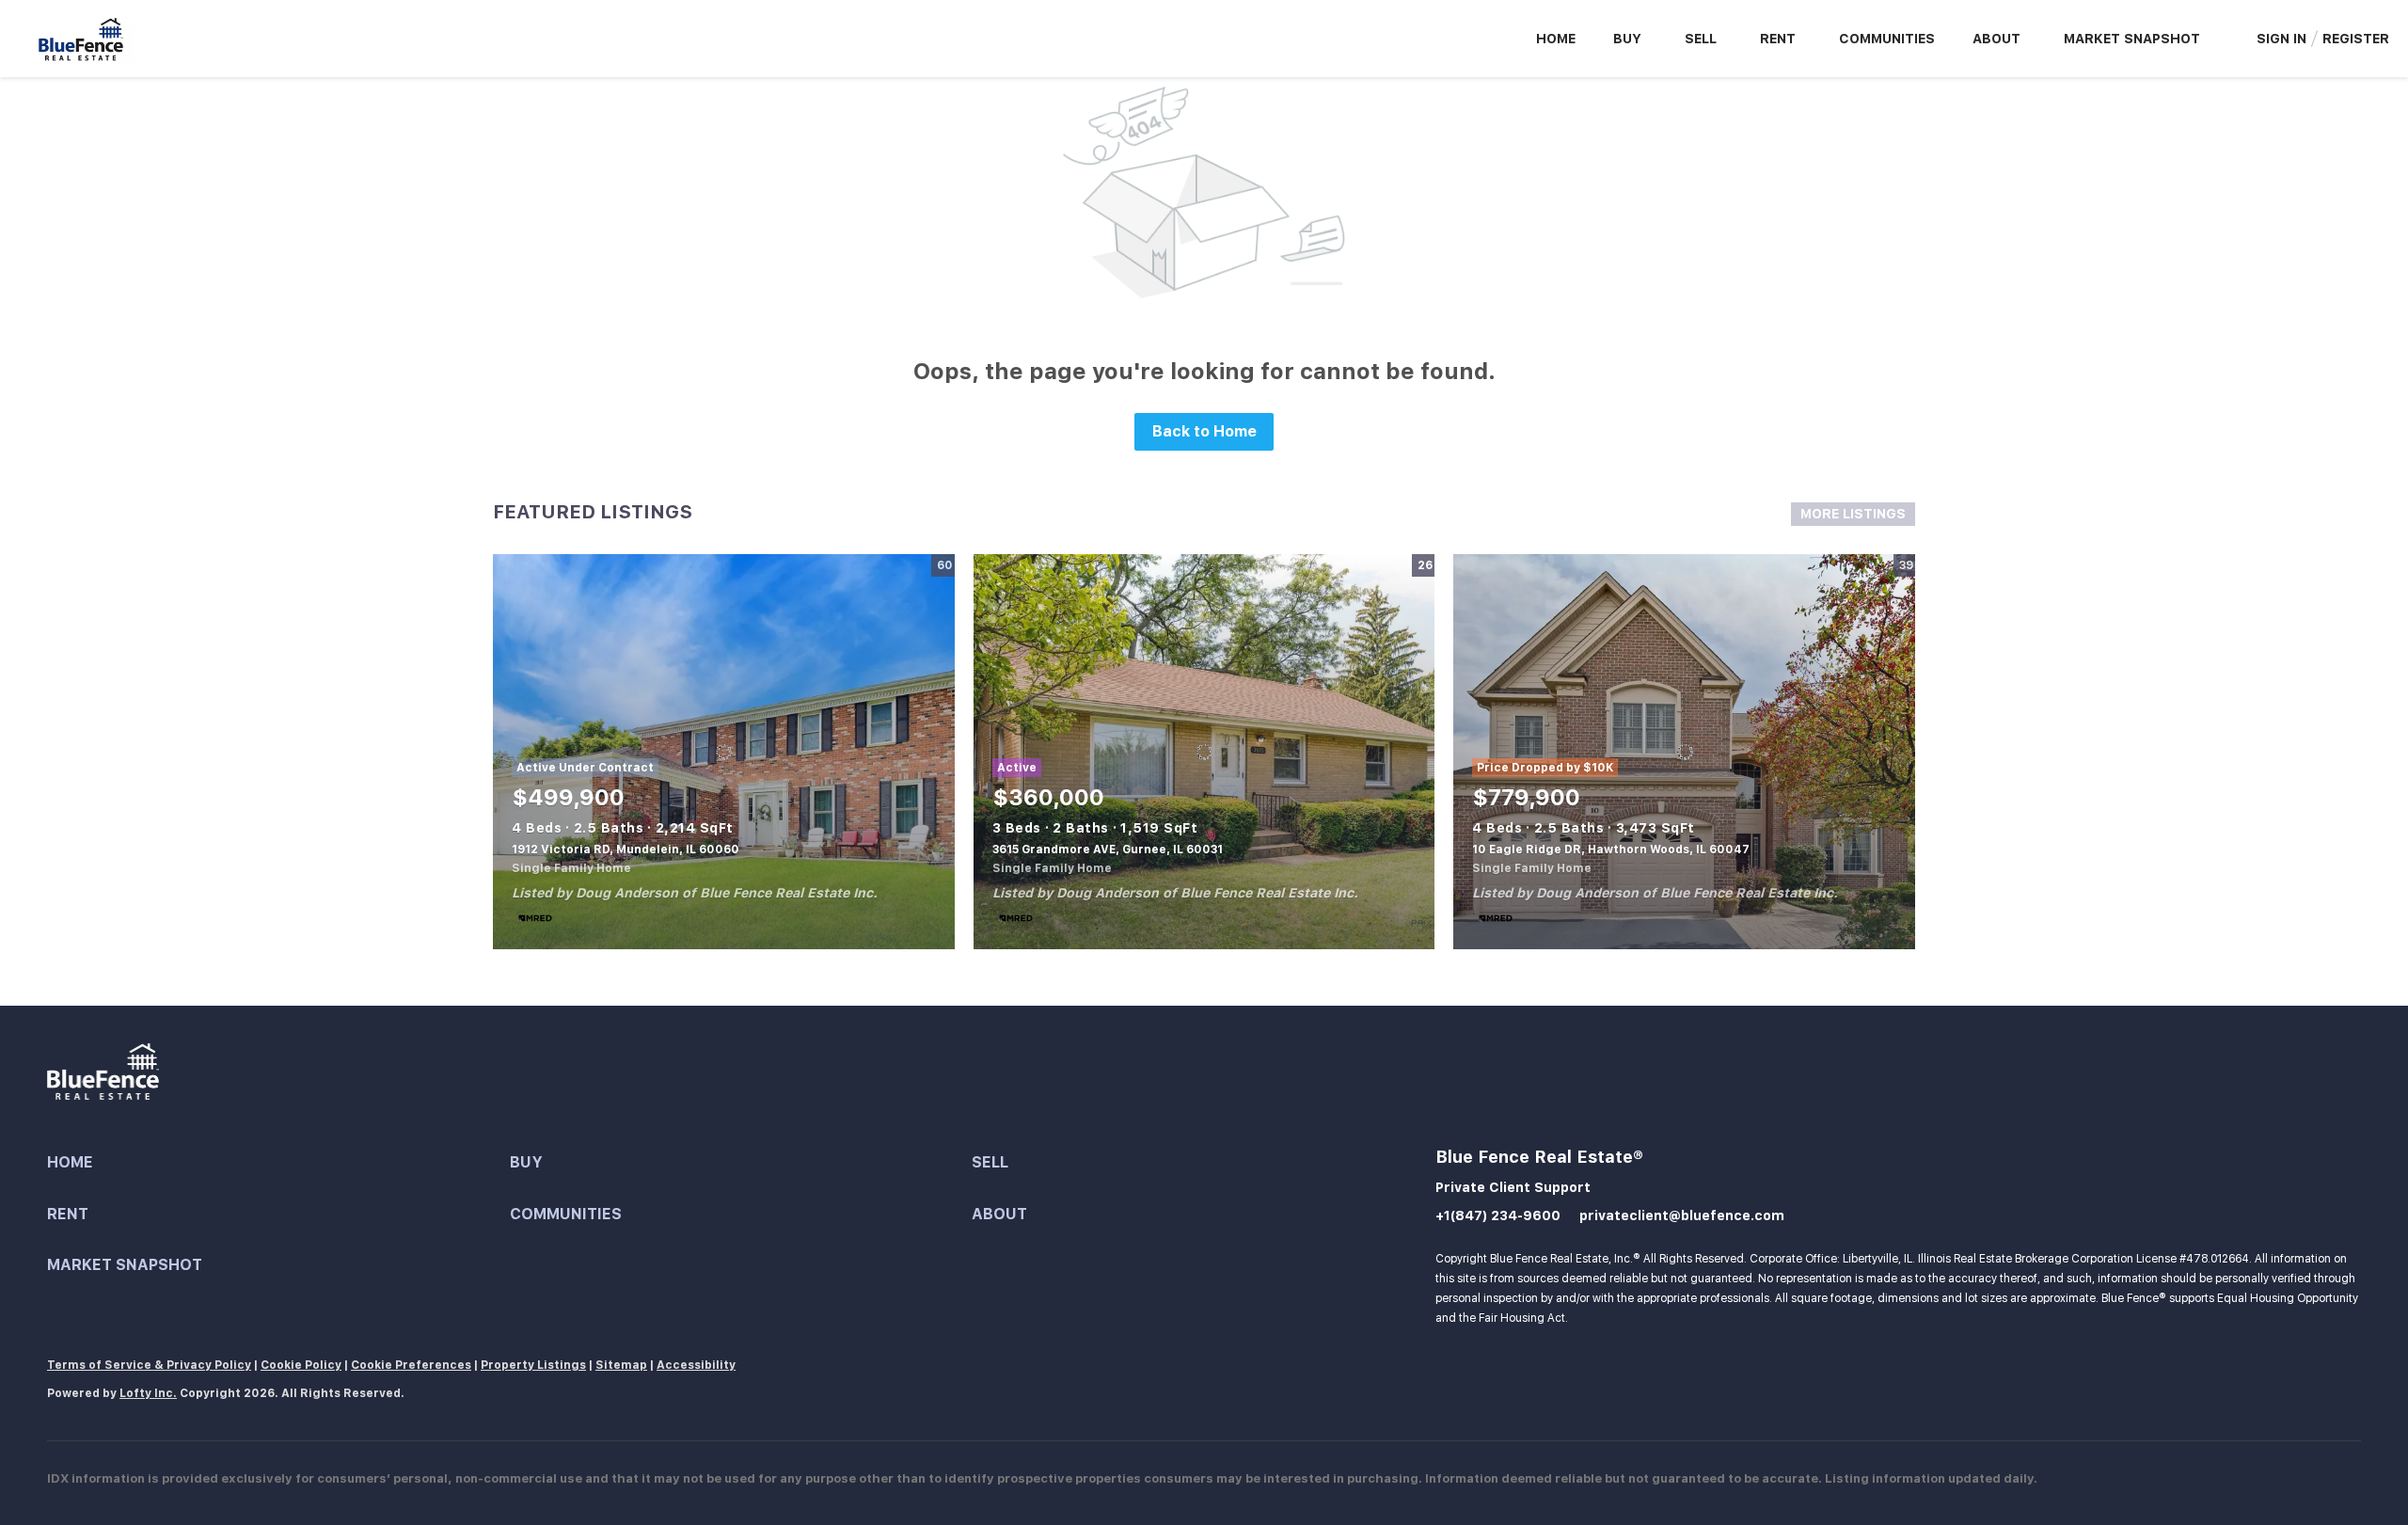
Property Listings (533, 1365)
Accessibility (696, 1365)
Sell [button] (1701, 39)
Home (1556, 39)
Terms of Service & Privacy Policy (149, 1365)
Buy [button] (1627, 39)
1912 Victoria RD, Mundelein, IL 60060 (626, 850)
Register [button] (2356, 39)
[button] (278, 1163)
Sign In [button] (2281, 39)
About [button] (1996, 39)
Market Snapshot (2132, 39)
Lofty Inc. (148, 1393)
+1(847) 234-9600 (1498, 1215)
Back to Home (1204, 431)
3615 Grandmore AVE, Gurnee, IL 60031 (1108, 850)
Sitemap (621, 1365)
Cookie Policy (301, 1365)
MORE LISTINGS (1853, 514)
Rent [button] (1778, 39)
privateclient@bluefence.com (1682, 1215)
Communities (1887, 39)
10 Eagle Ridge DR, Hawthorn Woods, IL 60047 (1611, 850)
